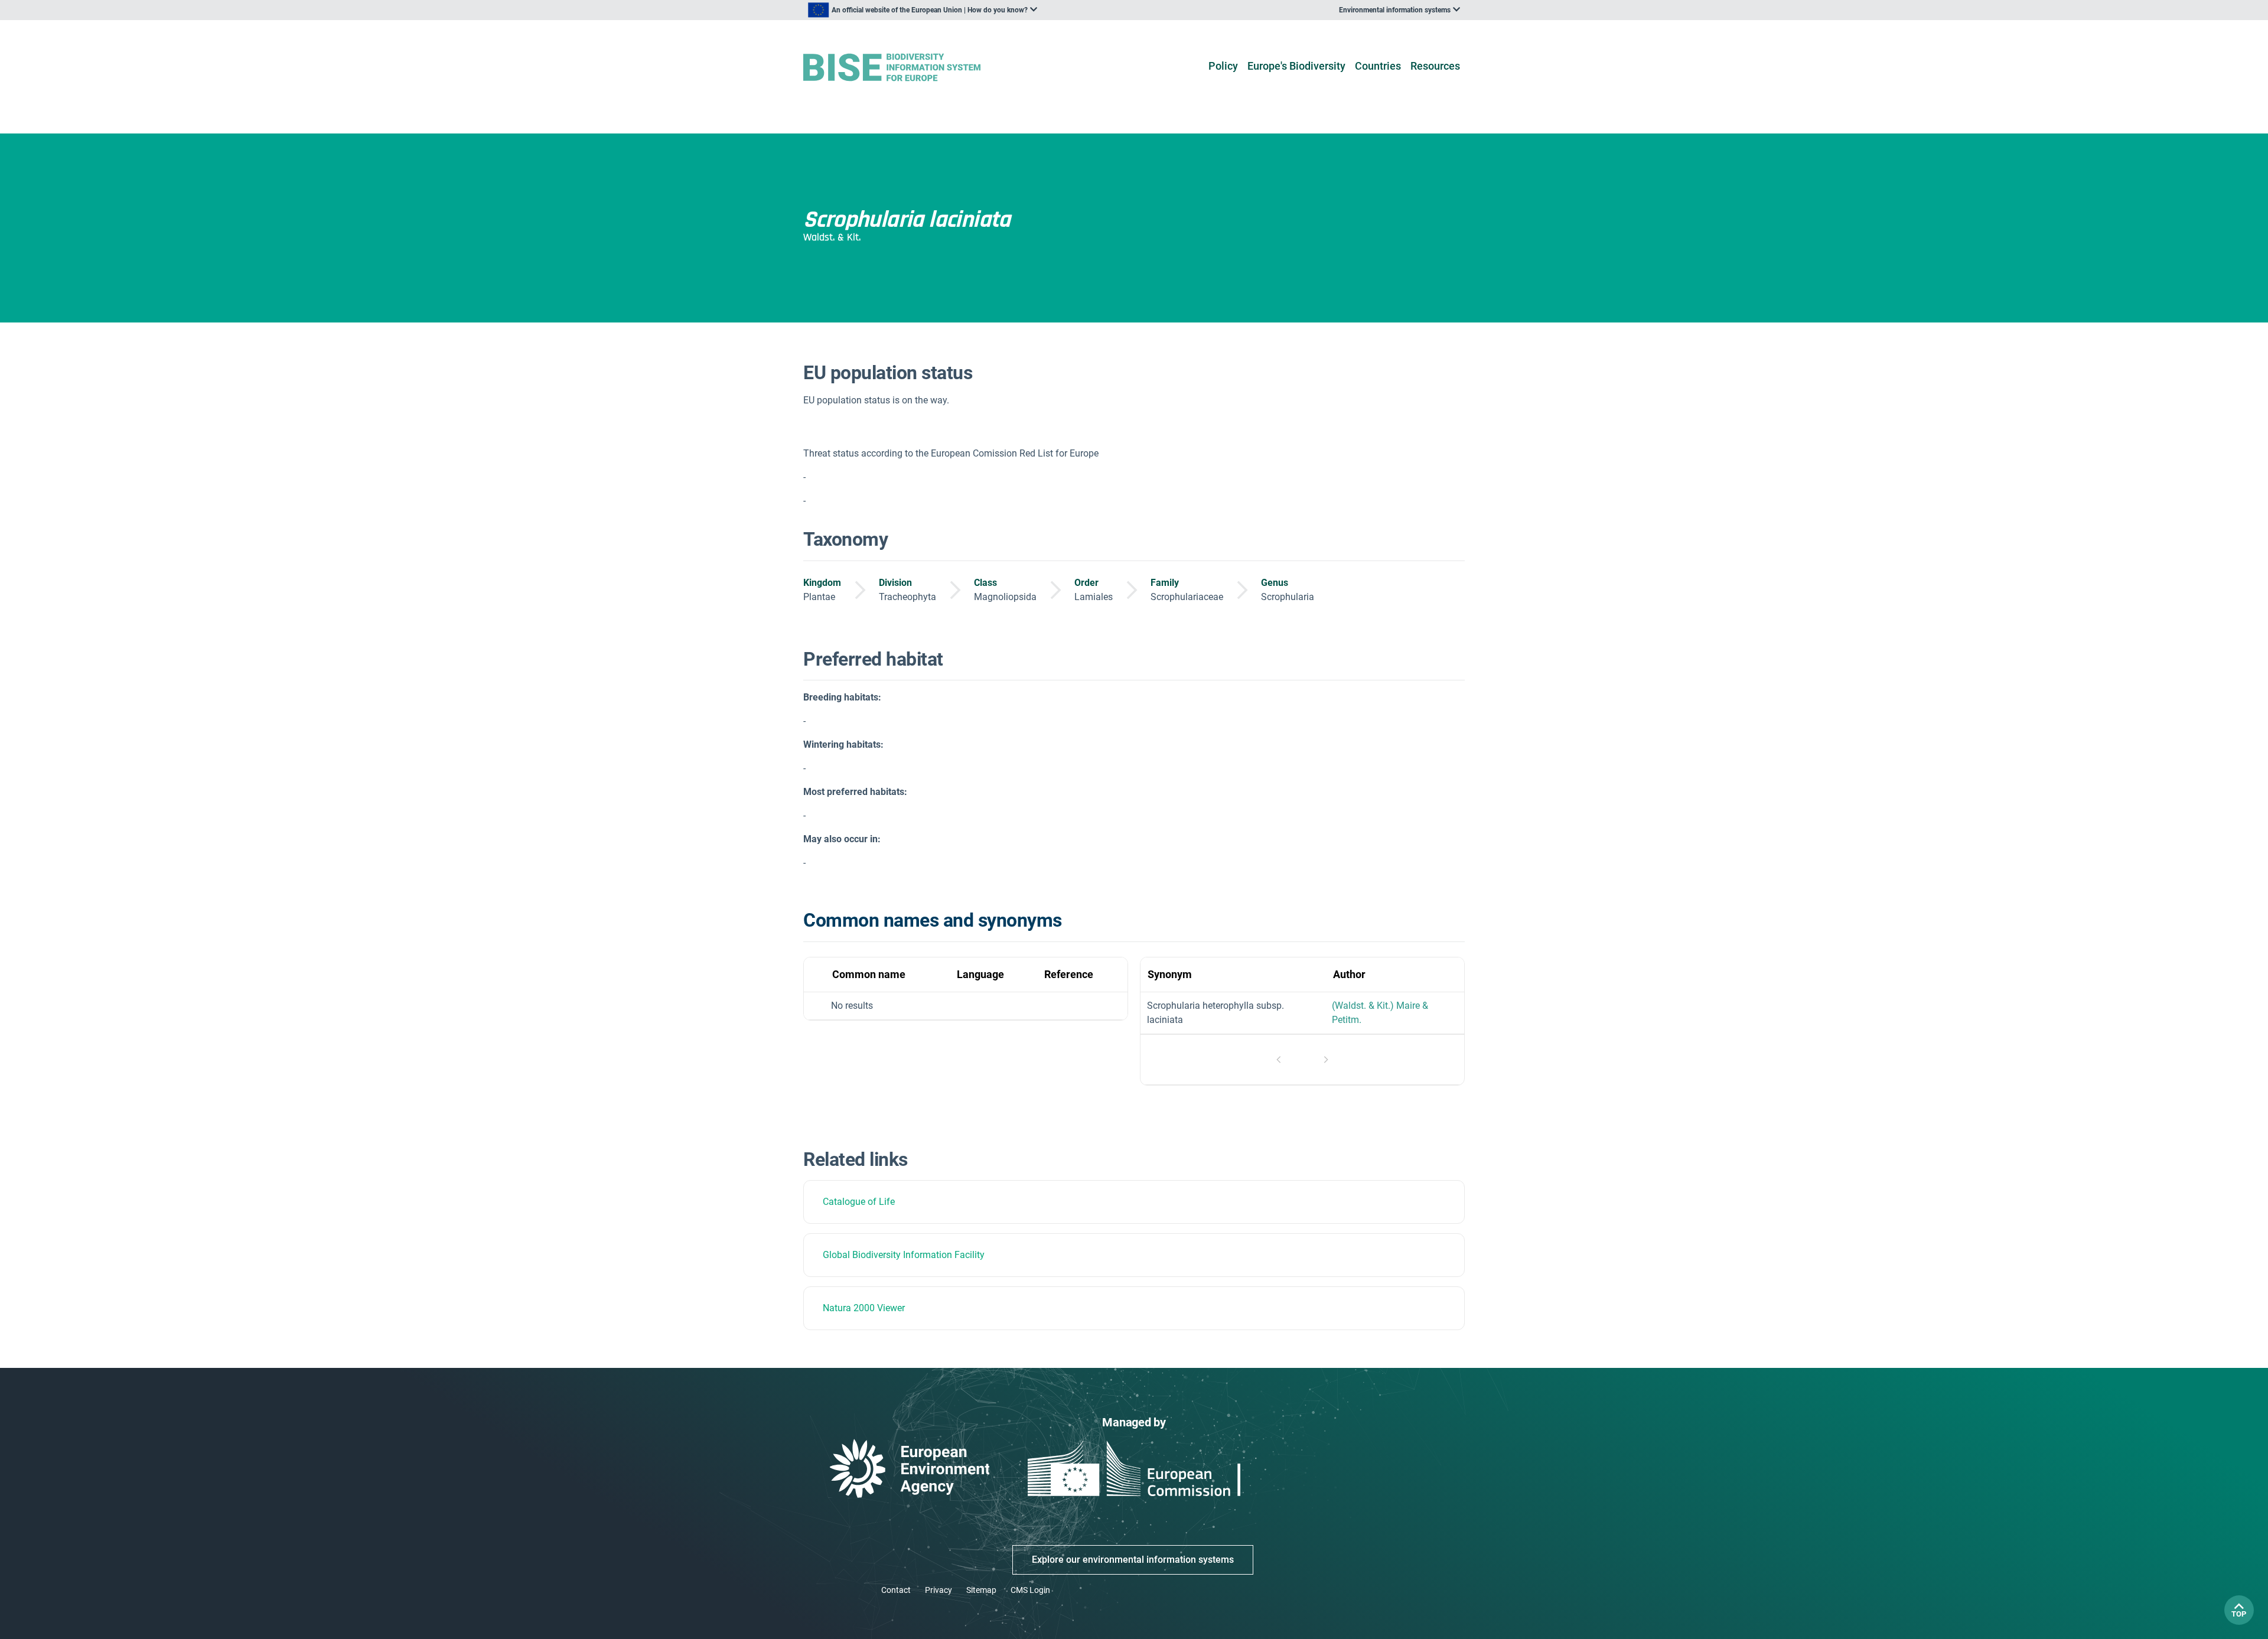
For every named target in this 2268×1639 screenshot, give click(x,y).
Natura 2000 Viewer (864, 1308)
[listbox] (923, 10)
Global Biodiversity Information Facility (904, 1255)
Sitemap (981, 1590)
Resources (1435, 66)
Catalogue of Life (859, 1202)
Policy (1223, 66)
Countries (1378, 66)
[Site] (910, 68)
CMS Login (1030, 1590)
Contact (896, 1590)
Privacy (939, 1590)
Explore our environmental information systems (1133, 1560)
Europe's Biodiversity (1296, 66)
